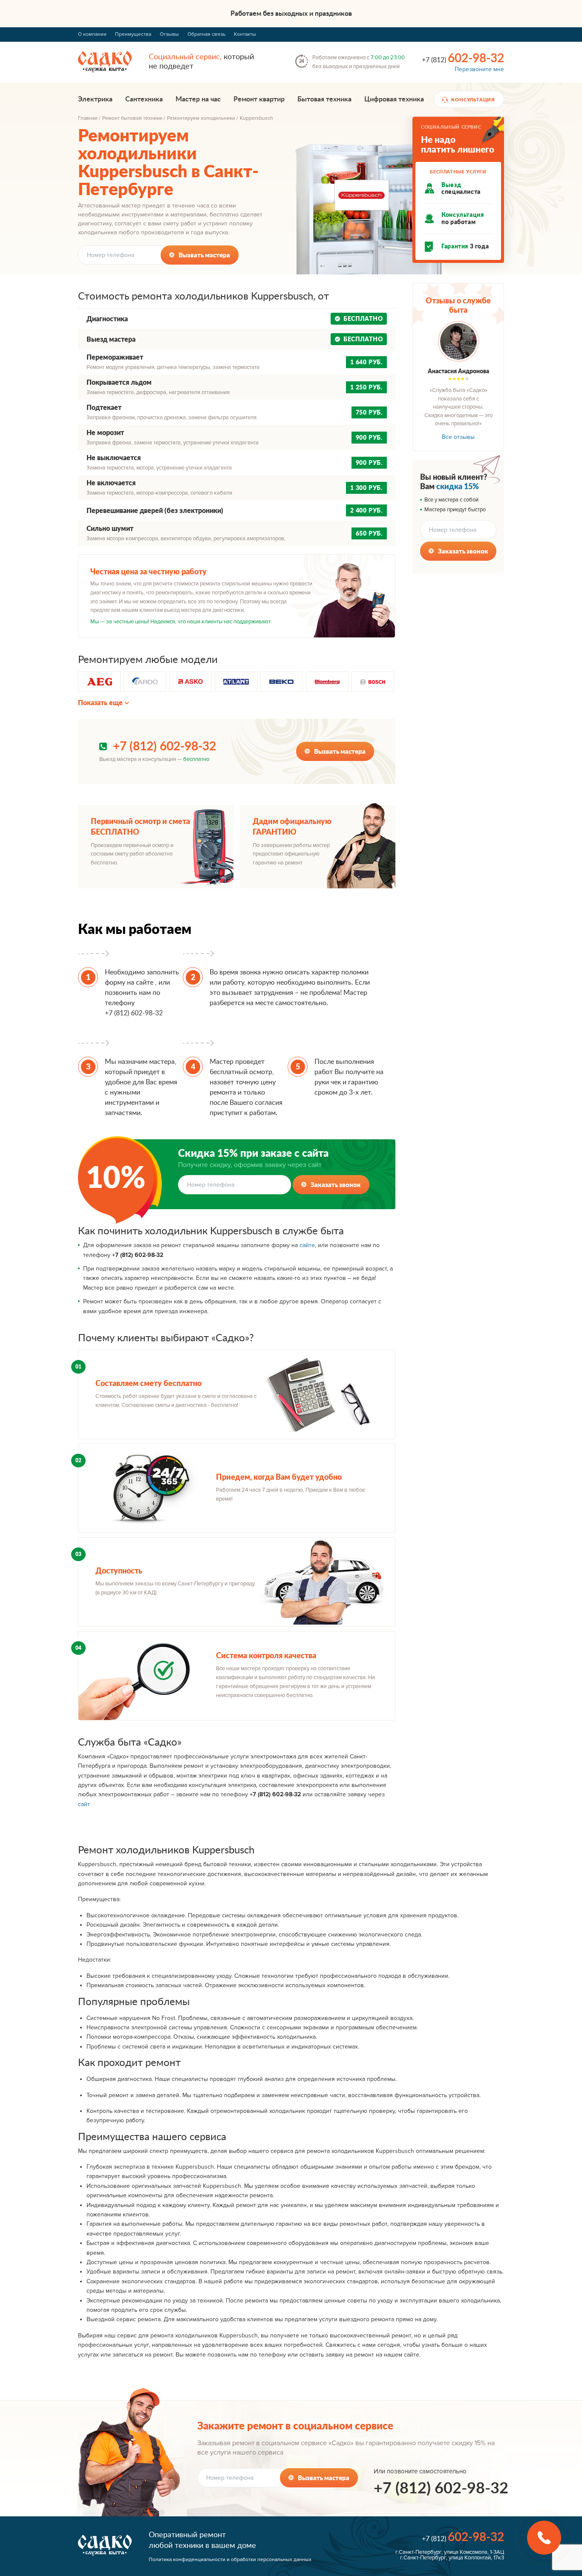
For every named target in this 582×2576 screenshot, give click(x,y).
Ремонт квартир (259, 99)
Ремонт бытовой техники (132, 118)
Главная (88, 118)
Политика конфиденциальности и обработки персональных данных (230, 2560)
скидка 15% (458, 486)
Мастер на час (198, 99)
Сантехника (144, 99)
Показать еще (100, 703)
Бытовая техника (324, 99)
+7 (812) (463, 58)
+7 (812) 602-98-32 (164, 746)
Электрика (95, 99)
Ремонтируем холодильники (201, 118)
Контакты (245, 34)
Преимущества (133, 34)
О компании (92, 34)
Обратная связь (206, 34)
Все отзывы (458, 437)
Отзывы (169, 34)
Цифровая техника (394, 99)
